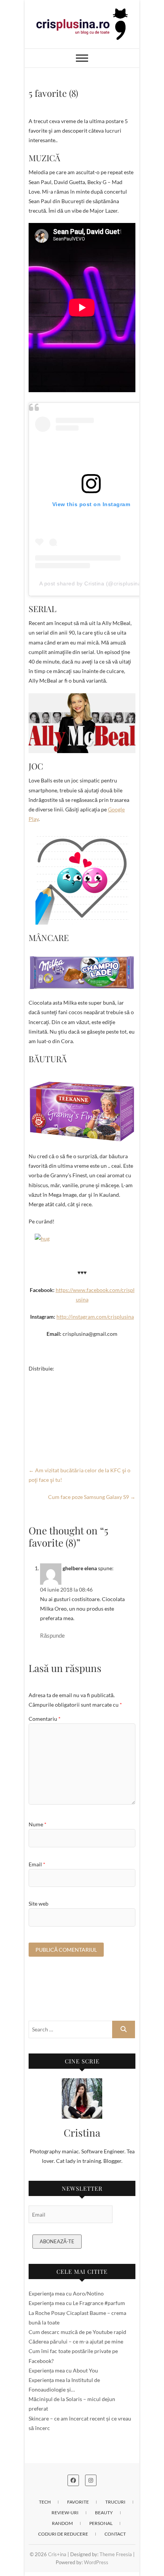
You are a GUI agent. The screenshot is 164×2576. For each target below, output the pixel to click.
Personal (101, 2523)
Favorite (78, 2502)
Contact (115, 2534)
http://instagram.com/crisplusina (95, 1317)
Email (37, 1864)
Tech (45, 2502)
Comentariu (45, 1719)
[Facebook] (82, 1379)
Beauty (104, 2513)
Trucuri (115, 2502)
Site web (39, 1904)
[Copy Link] (82, 1428)
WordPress (96, 2562)
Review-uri (65, 2513)
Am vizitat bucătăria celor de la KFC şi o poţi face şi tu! (80, 1475)
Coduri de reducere (63, 2534)
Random (62, 2523)
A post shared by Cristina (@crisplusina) (91, 583)
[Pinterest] (82, 1416)
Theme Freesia (116, 2554)
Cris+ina (57, 2554)
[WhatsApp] (82, 1391)
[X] (82, 1404)
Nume (38, 1824)
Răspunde (52, 1635)
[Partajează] (82, 1440)
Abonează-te (57, 2241)
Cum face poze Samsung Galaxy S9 (92, 1497)
